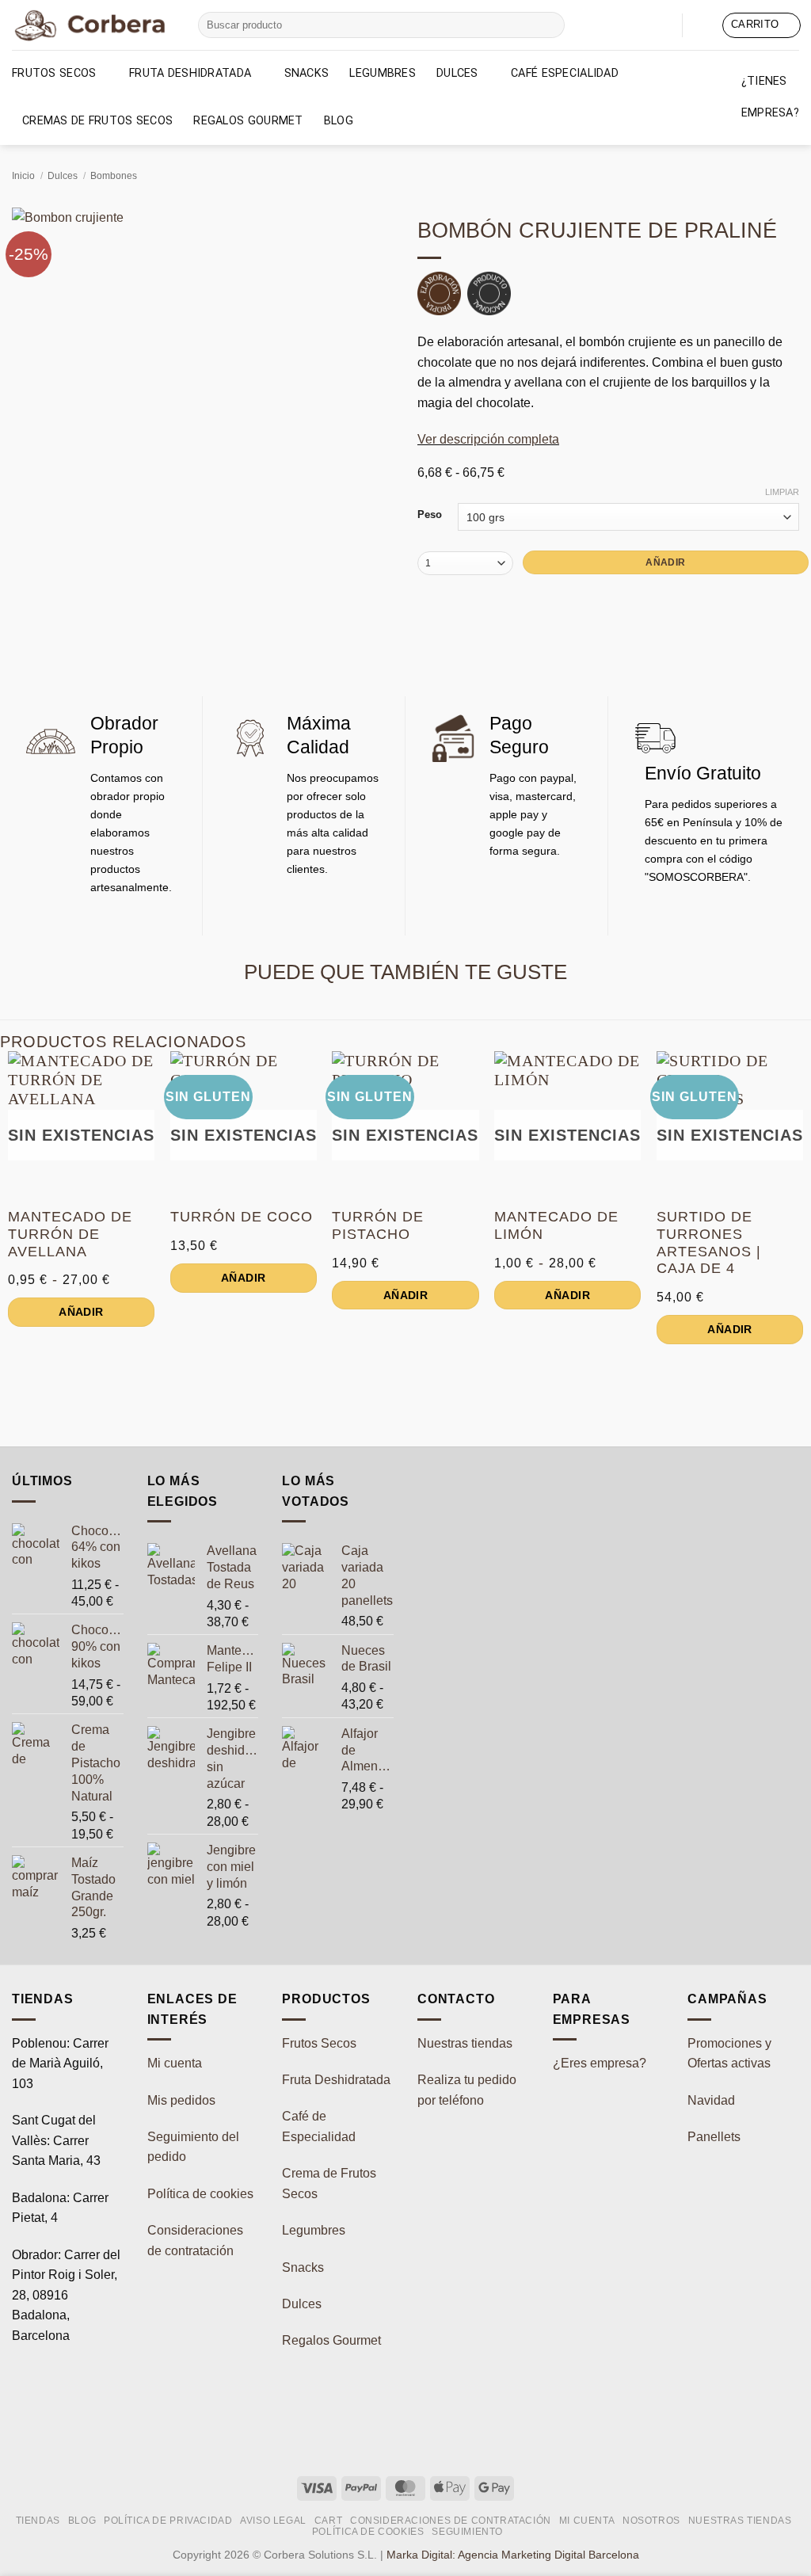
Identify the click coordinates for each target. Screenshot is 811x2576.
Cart (328, 2521)
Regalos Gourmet (248, 121)
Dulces (457, 73)
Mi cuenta (175, 2063)
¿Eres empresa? (600, 2063)
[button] (702, 25)
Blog (339, 121)
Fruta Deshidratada (336, 2080)
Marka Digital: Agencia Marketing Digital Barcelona (513, 2555)
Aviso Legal (273, 2521)
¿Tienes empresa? (770, 97)
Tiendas (38, 2521)
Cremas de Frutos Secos (97, 121)
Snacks (307, 73)
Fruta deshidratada (190, 73)
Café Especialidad (565, 73)
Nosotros (651, 2521)
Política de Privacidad (168, 2521)
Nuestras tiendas (465, 2043)
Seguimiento (467, 2532)
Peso (430, 515)
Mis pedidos (181, 2100)
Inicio (23, 176)
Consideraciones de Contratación (451, 2521)
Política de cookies (200, 2194)
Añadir (665, 562)
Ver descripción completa (488, 439)
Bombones (114, 176)
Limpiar (782, 492)
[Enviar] (550, 25)
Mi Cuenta (587, 2521)
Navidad (711, 2100)
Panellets (714, 2137)
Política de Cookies (368, 2532)
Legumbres (383, 73)
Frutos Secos (54, 73)
